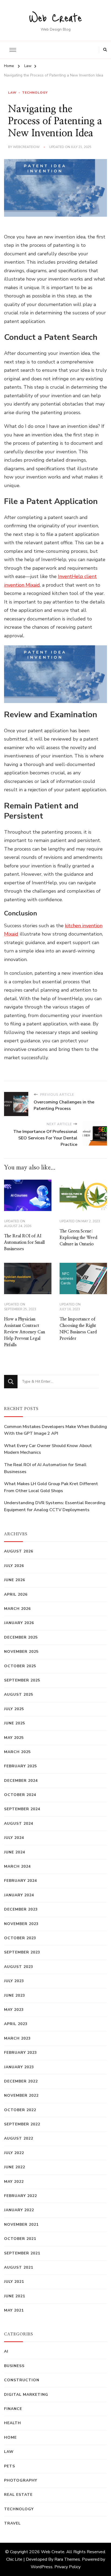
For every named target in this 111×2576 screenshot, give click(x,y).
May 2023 (14, 2010)
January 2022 (19, 2210)
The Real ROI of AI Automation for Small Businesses (24, 1242)
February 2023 (20, 2053)
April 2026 (16, 1594)
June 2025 (15, 1723)
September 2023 (22, 1952)
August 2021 (19, 2267)
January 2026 (19, 1623)
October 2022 (20, 2110)
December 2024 (21, 1781)
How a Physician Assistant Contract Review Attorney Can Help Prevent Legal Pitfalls (25, 1332)
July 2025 (14, 1709)
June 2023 (15, 1995)
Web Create (55, 17)
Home (10, 2437)
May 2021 (14, 2310)
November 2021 (21, 2224)
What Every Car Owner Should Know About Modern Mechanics (48, 1449)
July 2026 (14, 1566)
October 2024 (20, 1795)
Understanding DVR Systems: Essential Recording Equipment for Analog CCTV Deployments (55, 1506)
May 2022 (14, 2182)
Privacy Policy (67, 2567)
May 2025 (14, 1738)
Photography (21, 2480)
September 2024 (22, 1809)
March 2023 (17, 2038)
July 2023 (14, 1981)
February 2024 (20, 1881)
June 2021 (15, 2296)
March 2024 (17, 1866)
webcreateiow (26, 147)
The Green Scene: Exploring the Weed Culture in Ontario (78, 1238)
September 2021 (22, 2253)
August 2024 (19, 1824)
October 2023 (20, 1938)
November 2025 (21, 1652)
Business (14, 2366)
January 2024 (19, 1895)
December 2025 (21, 1637)
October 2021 (20, 2239)
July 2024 (14, 1838)
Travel (12, 2523)
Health (13, 2423)
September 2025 (22, 1680)
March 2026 (17, 1609)
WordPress (42, 2567)
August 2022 (19, 2138)
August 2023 (19, 1967)
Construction (22, 2380)
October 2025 (20, 1666)
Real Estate (18, 2495)
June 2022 (15, 2167)
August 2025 (19, 1694)
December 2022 (21, 2081)
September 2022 (22, 2124)
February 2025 (20, 1766)
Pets (10, 2466)
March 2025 (17, 1752)
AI (6, 2351)
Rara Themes (67, 2559)
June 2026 (15, 1580)
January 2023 (19, 2067)
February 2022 (20, 2196)
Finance (13, 2409)
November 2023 (21, 1924)
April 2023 (16, 2024)
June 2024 (15, 1852)
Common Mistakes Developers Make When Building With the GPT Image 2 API (55, 1430)
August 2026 (19, 1551)
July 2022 (14, 2153)
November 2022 (21, 2095)
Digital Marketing (26, 2395)
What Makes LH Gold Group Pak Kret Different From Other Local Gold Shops (51, 1487)
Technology (35, 93)
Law (12, 93)
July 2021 (14, 2282)
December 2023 (21, 1909)
